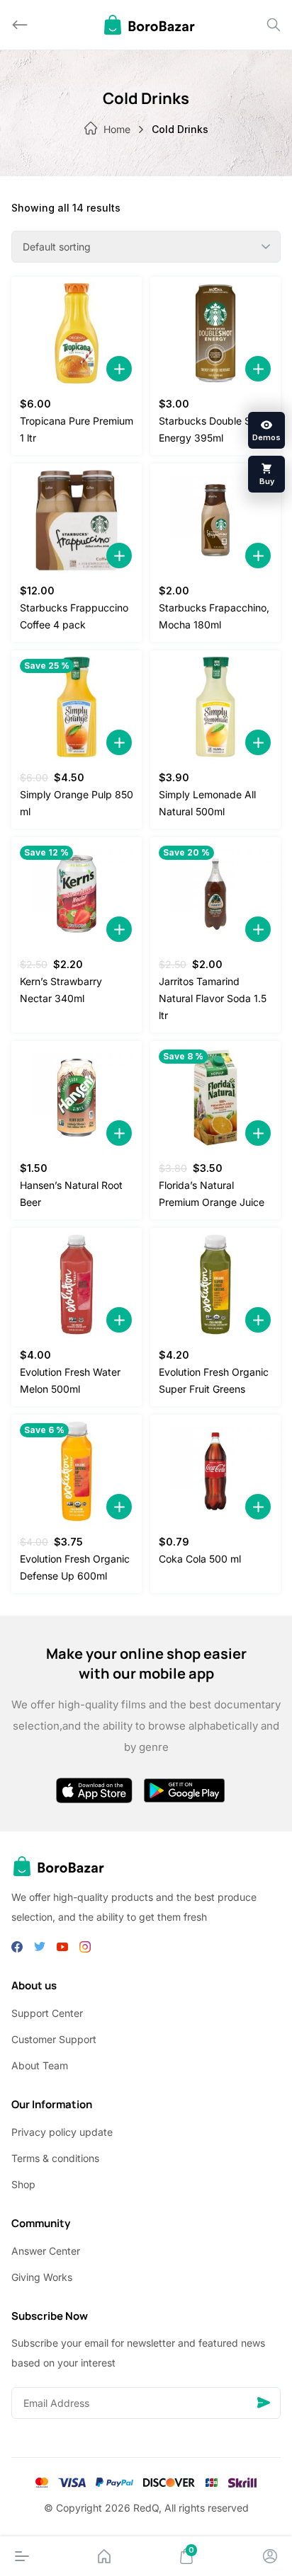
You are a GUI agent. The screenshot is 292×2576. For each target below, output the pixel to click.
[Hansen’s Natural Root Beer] (77, 1098)
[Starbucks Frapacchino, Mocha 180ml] (215, 520)
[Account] (270, 2556)
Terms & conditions (55, 2158)
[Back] (20, 25)
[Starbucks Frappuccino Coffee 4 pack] (77, 520)
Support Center (47, 2013)
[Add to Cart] (119, 369)
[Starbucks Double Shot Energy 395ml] (215, 333)
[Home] (104, 2556)
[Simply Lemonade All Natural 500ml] (215, 707)
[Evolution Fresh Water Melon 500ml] (77, 1284)
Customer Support (54, 2039)
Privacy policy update (62, 2132)
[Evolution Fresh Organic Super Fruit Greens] (215, 1284)
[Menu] (22, 2556)
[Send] (264, 2403)
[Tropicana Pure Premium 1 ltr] (77, 333)
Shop (23, 2184)
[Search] (274, 25)
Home (117, 129)
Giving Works (42, 2277)
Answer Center (46, 2251)
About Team (40, 2065)
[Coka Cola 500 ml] (215, 1471)
